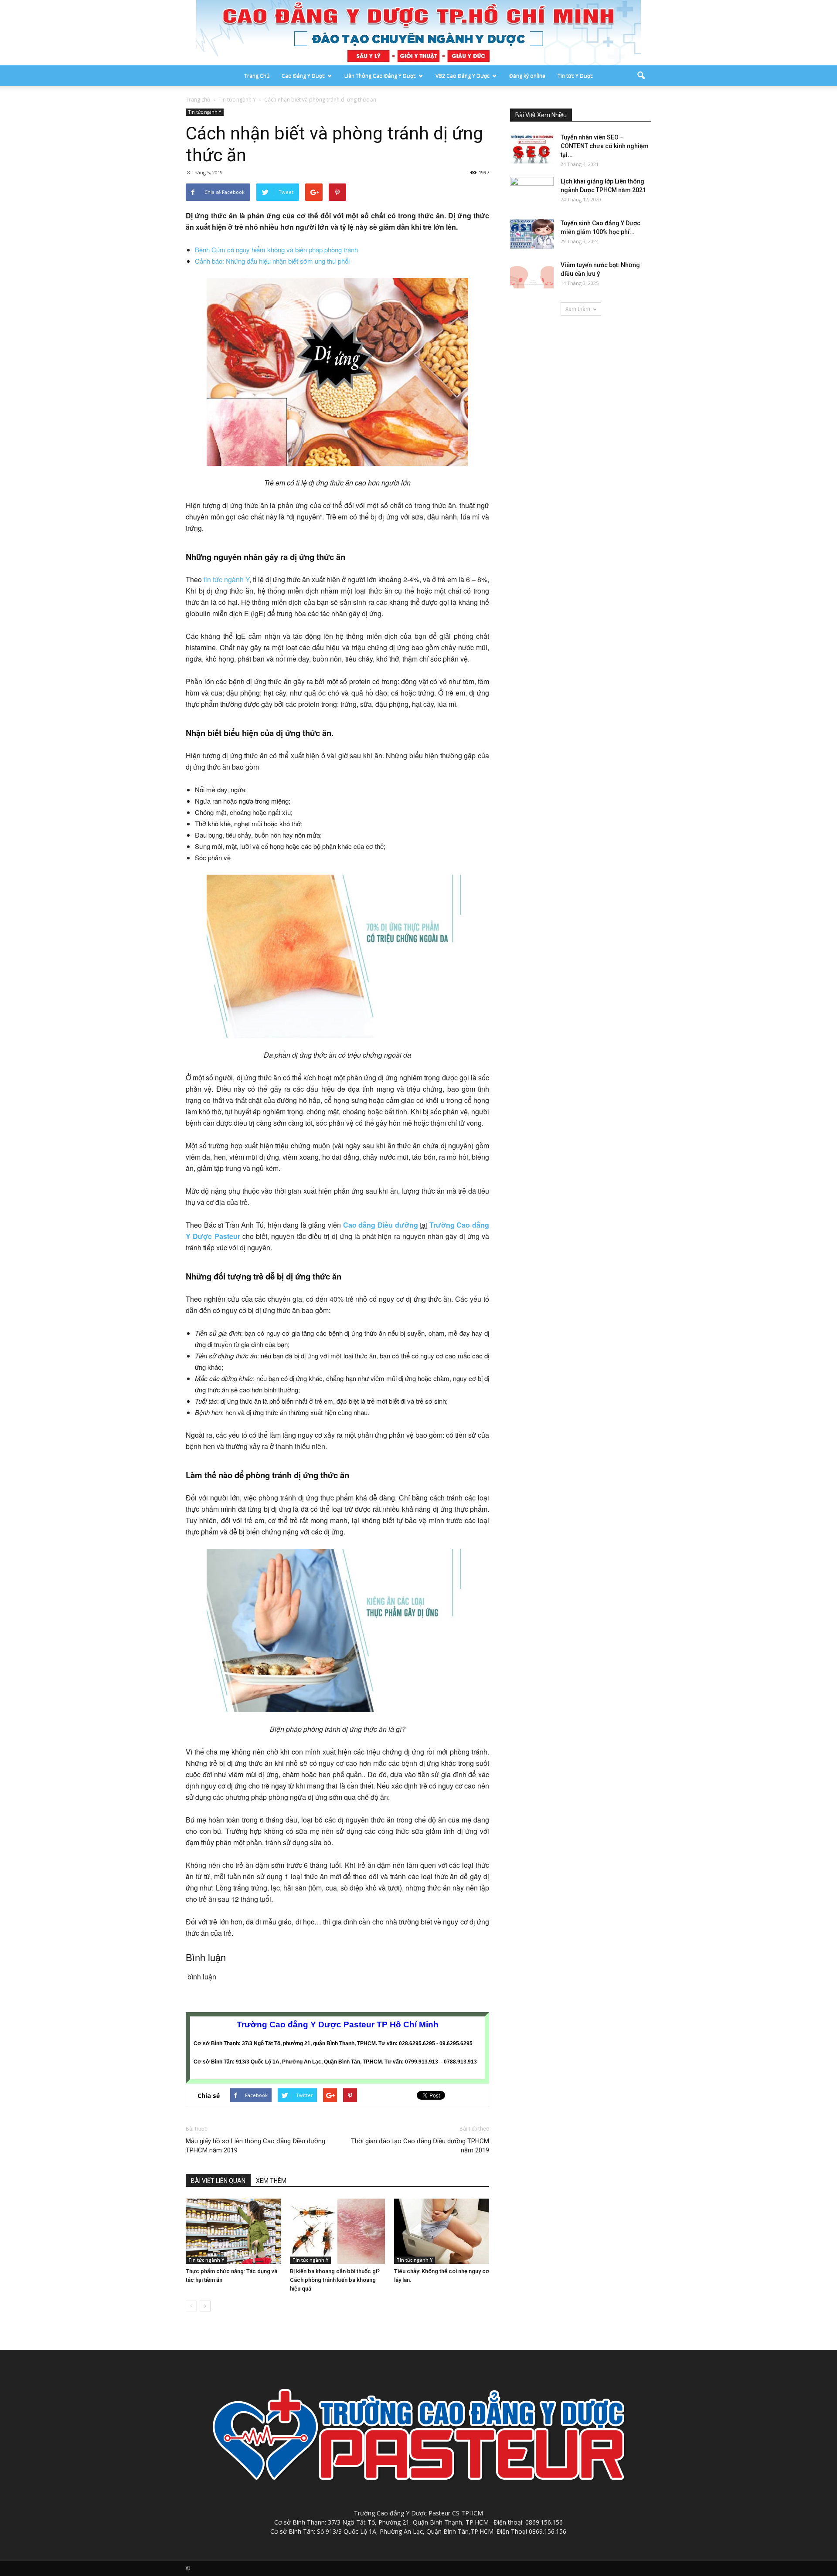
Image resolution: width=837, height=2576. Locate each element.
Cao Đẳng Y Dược (303, 76)
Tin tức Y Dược (575, 76)
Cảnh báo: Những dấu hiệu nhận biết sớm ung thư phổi (272, 261)
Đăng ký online (527, 76)
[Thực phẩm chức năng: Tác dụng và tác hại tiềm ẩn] (233, 2231)
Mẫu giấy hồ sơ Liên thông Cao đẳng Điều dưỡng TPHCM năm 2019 (255, 2146)
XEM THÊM (271, 2181)
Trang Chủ (257, 76)
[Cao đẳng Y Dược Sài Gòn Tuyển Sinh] (418, 33)
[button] (641, 76)
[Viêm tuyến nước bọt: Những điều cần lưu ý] (532, 276)
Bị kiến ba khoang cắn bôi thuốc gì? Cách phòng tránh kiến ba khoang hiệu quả (335, 2280)
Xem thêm (578, 309)
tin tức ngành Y (226, 579)
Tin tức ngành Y (205, 112)
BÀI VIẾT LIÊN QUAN (218, 2181)
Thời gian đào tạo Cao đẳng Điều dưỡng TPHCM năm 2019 (420, 2146)
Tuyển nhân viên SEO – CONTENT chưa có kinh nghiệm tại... (605, 146)
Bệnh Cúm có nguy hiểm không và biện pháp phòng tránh (276, 249)
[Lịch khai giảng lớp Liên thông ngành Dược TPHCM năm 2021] (532, 192)
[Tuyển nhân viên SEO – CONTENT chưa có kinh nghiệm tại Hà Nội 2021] (532, 148)
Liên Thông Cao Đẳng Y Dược (380, 76)
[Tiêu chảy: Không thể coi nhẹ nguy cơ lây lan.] (442, 2231)
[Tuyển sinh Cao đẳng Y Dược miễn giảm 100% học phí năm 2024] (532, 234)
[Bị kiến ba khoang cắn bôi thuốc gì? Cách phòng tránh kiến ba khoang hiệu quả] (337, 2231)
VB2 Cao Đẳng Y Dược (463, 76)
